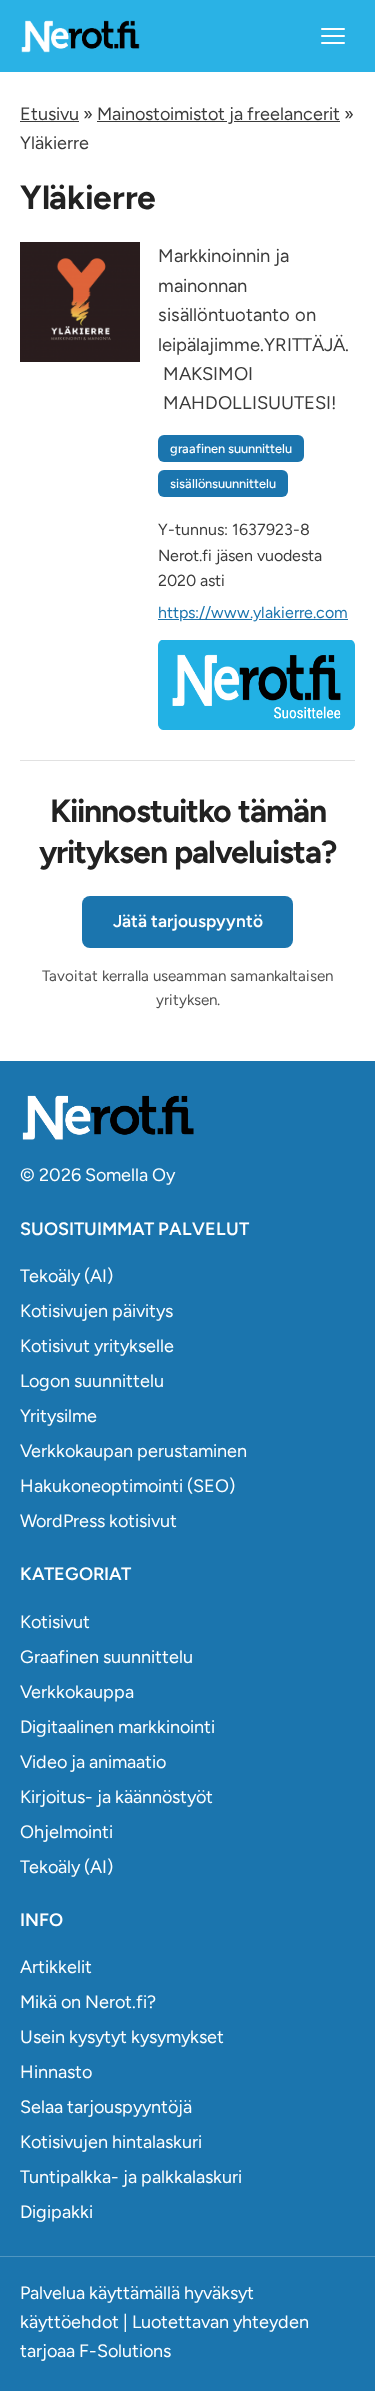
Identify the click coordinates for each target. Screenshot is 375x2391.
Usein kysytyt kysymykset (122, 2037)
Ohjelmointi (66, 1832)
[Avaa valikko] (333, 36)
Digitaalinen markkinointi (117, 1727)
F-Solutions (125, 2351)
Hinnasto (56, 2072)
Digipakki (56, 2212)
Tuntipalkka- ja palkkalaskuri (131, 2177)
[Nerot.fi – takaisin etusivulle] (80, 35)
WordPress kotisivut (98, 1521)
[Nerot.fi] (187, 1117)
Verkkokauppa (77, 1692)
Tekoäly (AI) (66, 1276)
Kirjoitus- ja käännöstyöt (116, 1797)
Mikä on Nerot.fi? (88, 2002)
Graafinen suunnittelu (106, 1657)
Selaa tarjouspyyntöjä (106, 2107)
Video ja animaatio (93, 1762)
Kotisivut (55, 1622)
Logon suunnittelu (92, 1381)
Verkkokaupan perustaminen (133, 1451)
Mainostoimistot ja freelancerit (218, 114)
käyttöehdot (69, 2322)
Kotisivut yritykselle (97, 1346)
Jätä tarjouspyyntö (188, 921)
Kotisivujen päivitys (96, 1311)
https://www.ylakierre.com (253, 612)
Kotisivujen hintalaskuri (111, 2142)
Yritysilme (58, 1416)
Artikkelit (56, 1967)
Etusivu (49, 114)
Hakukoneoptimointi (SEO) (127, 1486)
